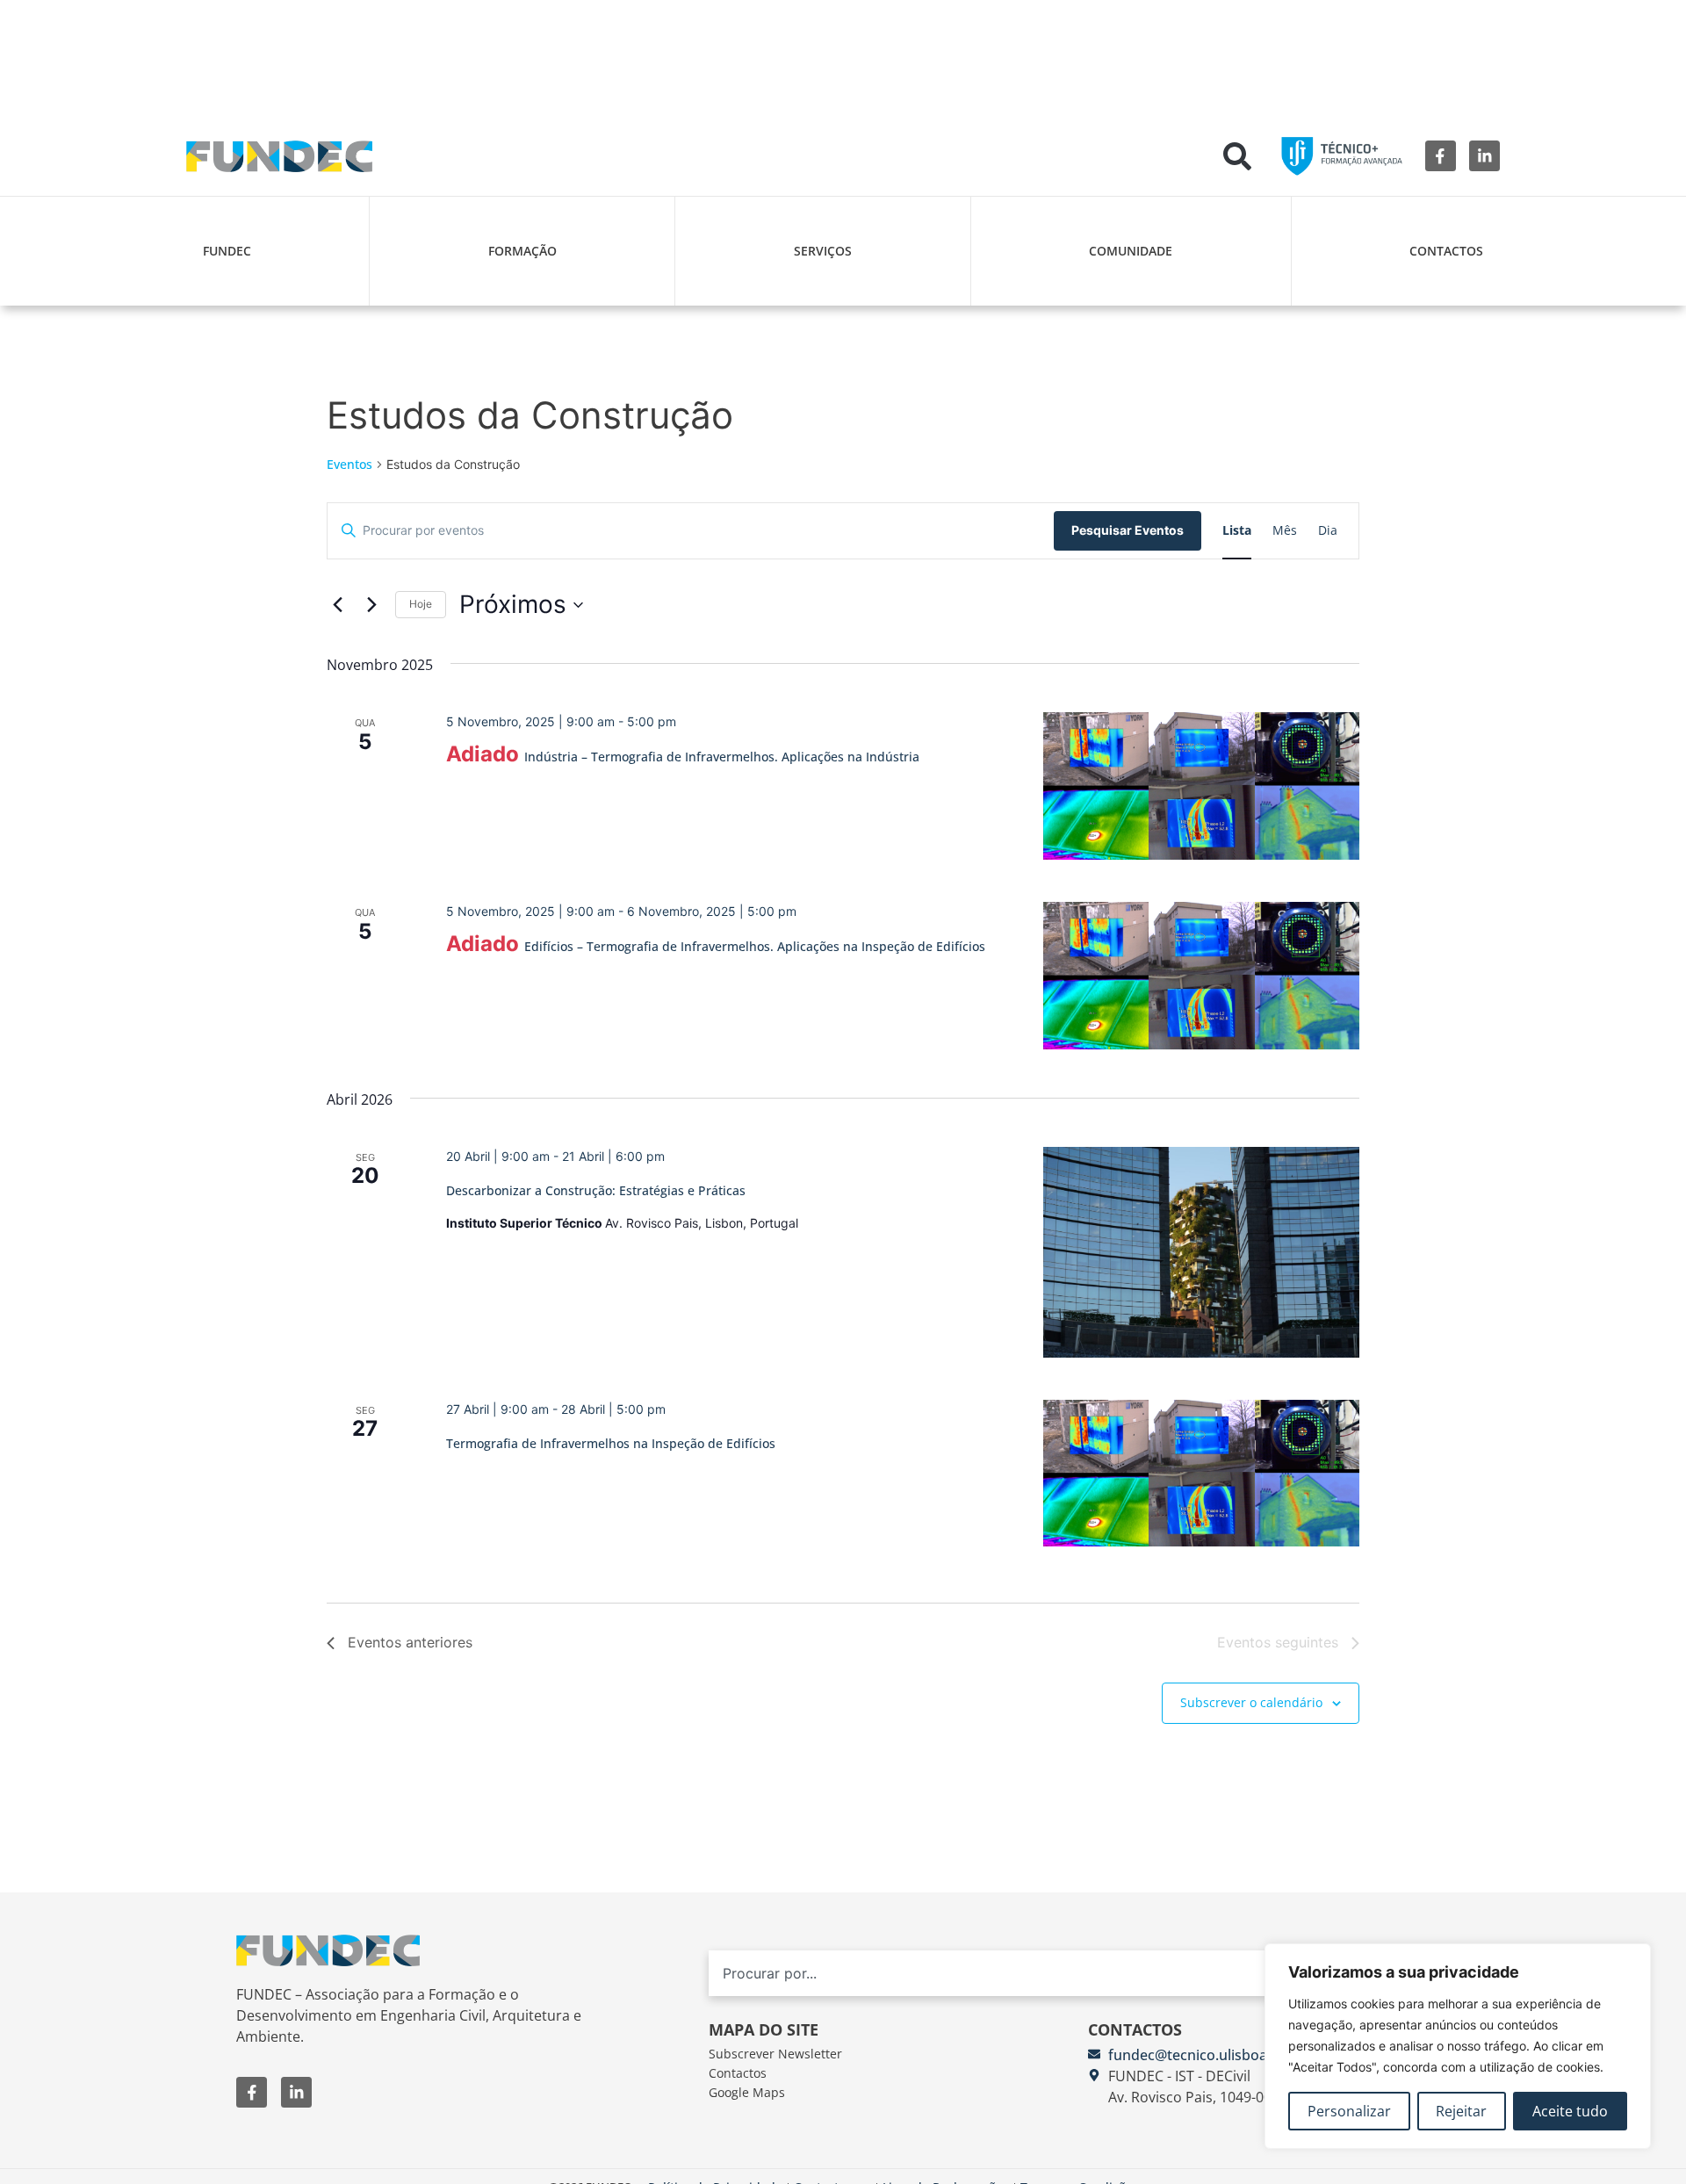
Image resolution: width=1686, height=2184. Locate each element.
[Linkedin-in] (1484, 156)
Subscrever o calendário (1251, 1702)
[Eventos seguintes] (371, 605)
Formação (522, 251)
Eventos (349, 464)
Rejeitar (1461, 2111)
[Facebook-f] (1441, 156)
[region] (1458, 2046)
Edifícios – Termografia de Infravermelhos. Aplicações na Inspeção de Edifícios (755, 946)
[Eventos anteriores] (337, 605)
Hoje (421, 604)
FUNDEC (227, 251)
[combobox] (1054, 1973)
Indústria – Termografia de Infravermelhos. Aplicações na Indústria (722, 757)
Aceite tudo (1570, 2111)
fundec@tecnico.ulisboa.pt (1196, 2055)
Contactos (1446, 251)
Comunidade (1131, 251)
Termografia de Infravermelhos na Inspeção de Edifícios (611, 1443)
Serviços (823, 251)
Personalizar (1349, 2111)
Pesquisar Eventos (1128, 530)
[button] (1237, 156)
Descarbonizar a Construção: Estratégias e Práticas (596, 1190)
